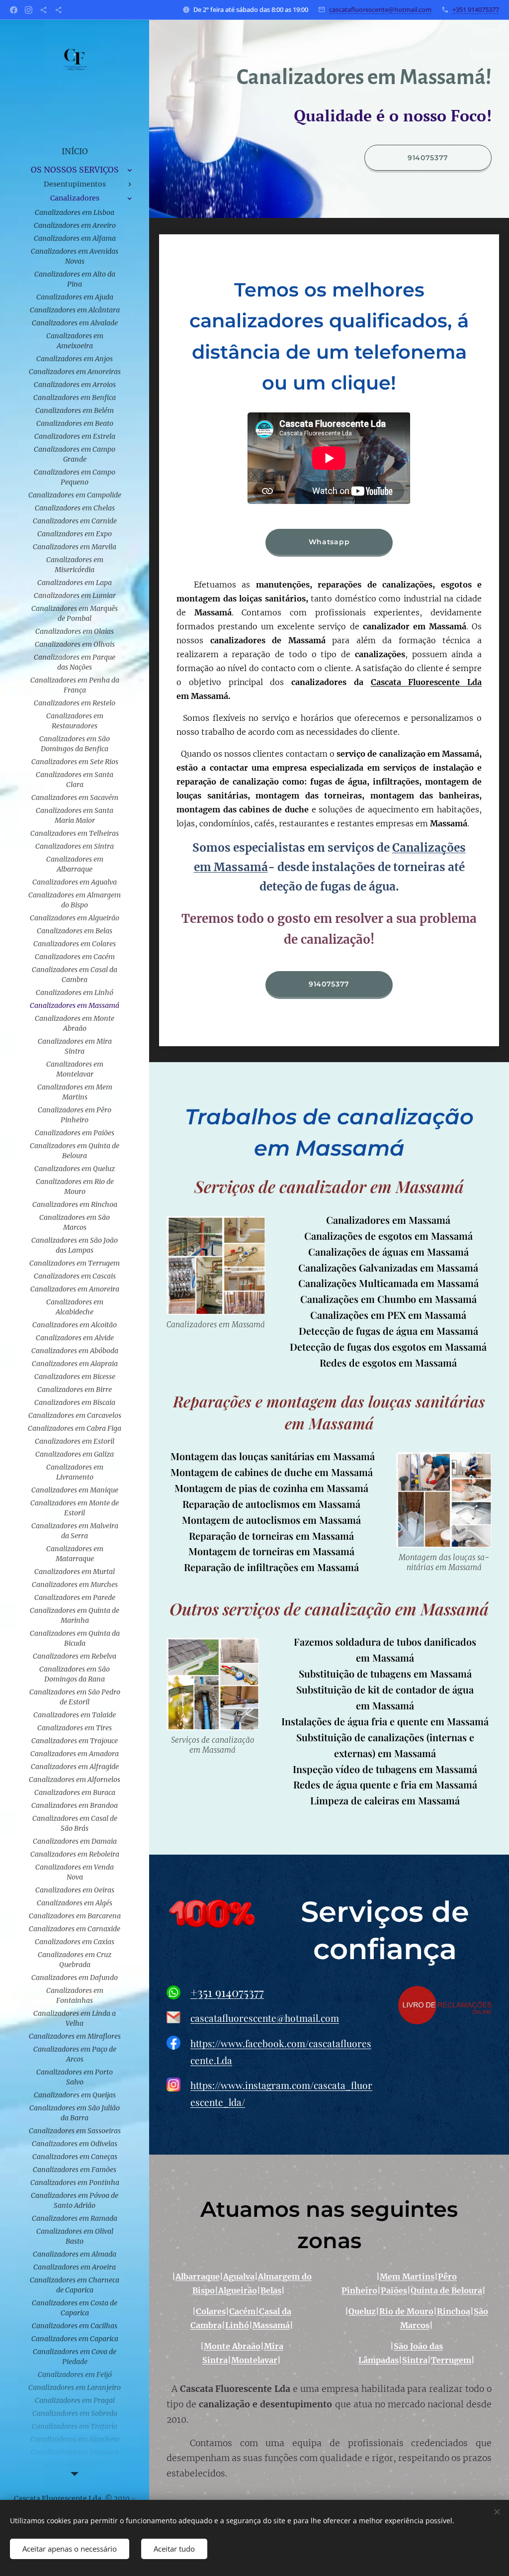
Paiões (394, 2290)
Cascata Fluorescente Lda (426, 682)
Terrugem (451, 2360)
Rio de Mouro (406, 2311)
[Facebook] (14, 10)
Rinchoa (454, 2311)
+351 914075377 (476, 9)
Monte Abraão (232, 2346)
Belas (271, 2290)
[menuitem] (75, 151)
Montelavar (254, 2360)
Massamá (271, 2325)
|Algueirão (236, 2290)
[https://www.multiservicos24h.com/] (58, 10)
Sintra (415, 2360)
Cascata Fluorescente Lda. (59, 2498)
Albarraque (198, 2277)
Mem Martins (407, 2277)
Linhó (237, 2325)
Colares (211, 2311)
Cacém (242, 2311)
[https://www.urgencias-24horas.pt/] (43, 10)
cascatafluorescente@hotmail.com (380, 9)
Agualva (239, 2277)
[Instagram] (29, 10)
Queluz (362, 2311)
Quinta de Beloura (446, 2290)
